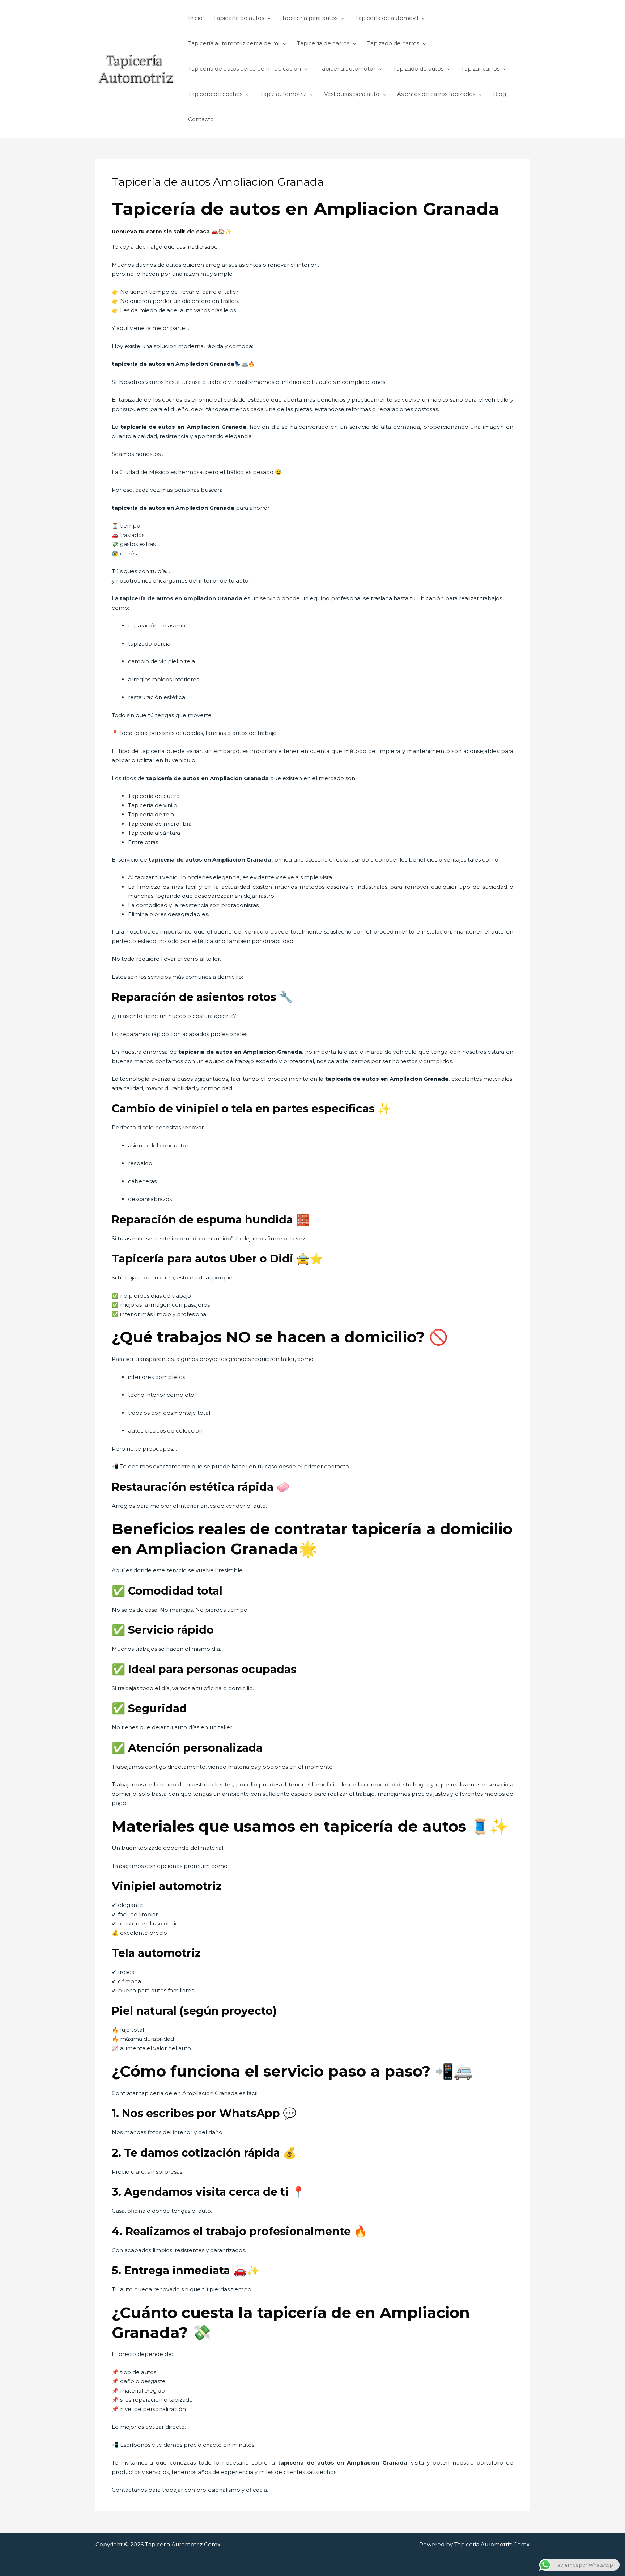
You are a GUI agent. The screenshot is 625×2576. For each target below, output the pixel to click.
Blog (499, 94)
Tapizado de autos (418, 69)
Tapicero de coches (215, 94)
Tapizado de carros (393, 43)
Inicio (195, 18)
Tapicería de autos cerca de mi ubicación (245, 69)
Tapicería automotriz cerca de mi (234, 43)
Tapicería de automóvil (387, 18)
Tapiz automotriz (283, 94)
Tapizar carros (480, 69)
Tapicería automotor (347, 69)
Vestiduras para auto (352, 94)
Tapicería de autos (239, 18)
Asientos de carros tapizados (436, 94)
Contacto (201, 119)
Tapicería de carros (323, 43)
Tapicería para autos (310, 18)
